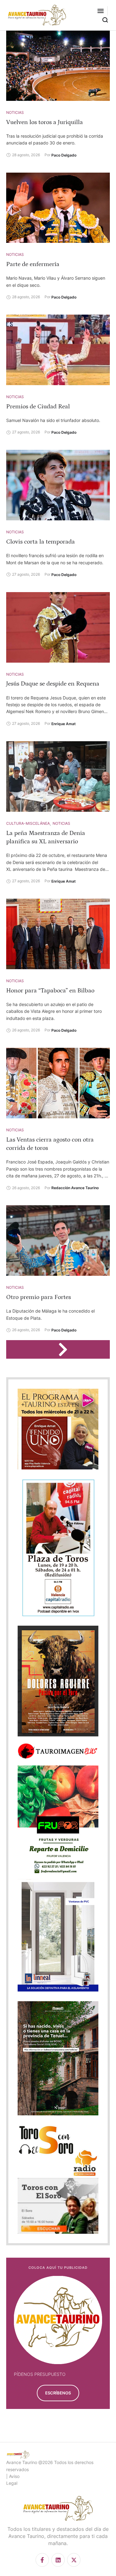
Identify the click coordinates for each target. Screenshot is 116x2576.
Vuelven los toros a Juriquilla (45, 122)
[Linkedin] (58, 2560)
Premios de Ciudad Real (38, 406)
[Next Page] (66, 1349)
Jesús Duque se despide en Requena (53, 684)
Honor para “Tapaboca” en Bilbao (50, 991)
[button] (101, 11)
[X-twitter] (74, 2560)
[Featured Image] (58, 66)
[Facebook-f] (42, 2560)
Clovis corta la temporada (41, 542)
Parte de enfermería (33, 264)
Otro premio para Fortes (39, 1297)
